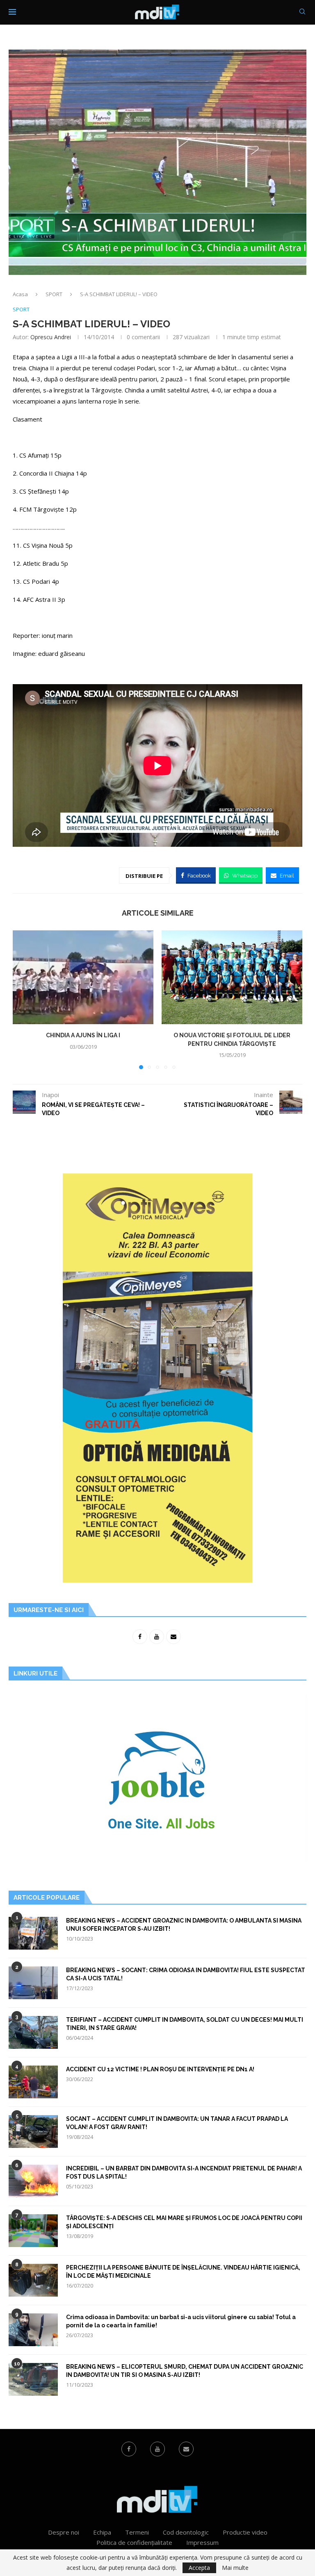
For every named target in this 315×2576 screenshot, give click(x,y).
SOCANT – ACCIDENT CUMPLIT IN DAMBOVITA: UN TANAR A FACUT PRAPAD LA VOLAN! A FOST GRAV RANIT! (177, 2123)
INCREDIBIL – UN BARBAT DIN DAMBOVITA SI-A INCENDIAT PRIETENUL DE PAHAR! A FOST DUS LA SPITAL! (184, 2172)
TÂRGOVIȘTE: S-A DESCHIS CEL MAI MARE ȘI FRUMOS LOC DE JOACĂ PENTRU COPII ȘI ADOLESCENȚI (184, 2222)
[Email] (186, 2449)
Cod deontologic (186, 2532)
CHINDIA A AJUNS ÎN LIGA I (83, 1035)
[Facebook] (129, 2449)
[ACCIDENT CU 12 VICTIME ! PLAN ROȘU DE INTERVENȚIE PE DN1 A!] (33, 2082)
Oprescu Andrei (51, 337)
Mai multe (235, 2568)
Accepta (199, 2568)
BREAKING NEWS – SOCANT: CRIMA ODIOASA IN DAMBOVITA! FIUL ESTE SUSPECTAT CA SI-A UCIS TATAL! (186, 1974)
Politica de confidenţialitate (134, 2542)
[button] (24, 1000)
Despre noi (64, 2532)
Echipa (102, 2532)
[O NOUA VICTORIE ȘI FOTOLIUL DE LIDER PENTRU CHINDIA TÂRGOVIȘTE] (232, 977)
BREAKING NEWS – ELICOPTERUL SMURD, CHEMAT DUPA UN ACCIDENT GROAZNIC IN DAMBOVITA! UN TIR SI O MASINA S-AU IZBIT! (185, 2371)
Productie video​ (245, 2532)
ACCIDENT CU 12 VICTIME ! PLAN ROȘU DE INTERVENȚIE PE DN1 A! (160, 2069)
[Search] (302, 12)
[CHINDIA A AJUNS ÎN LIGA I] (83, 977)
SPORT (54, 294)
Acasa (20, 294)
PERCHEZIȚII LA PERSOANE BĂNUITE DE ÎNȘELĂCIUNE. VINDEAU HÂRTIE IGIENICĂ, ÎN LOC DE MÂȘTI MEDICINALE (183, 2272)
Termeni (137, 2532)
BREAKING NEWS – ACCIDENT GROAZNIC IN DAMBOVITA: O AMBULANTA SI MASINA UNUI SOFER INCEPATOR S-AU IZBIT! (184, 1925)
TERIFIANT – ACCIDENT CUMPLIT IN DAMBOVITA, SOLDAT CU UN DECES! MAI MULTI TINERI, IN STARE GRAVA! (185, 2024)
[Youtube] (157, 2449)
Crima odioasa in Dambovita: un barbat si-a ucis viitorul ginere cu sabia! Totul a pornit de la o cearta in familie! (181, 2321)
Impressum (202, 2542)
